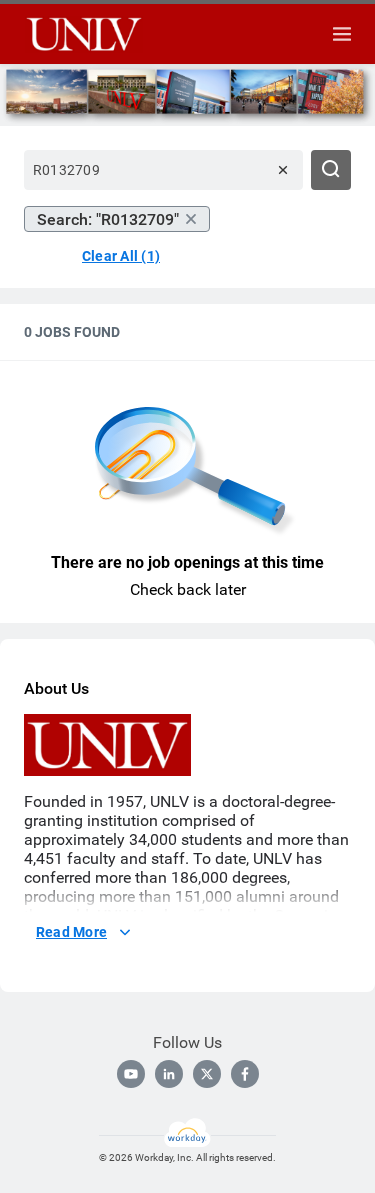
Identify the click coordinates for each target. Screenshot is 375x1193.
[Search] (331, 170)
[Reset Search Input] (283, 170)
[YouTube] (131, 1074)
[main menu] (342, 34)
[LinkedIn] (169, 1074)
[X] (207, 1074)
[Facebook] (245, 1074)
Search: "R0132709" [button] (108, 219)
